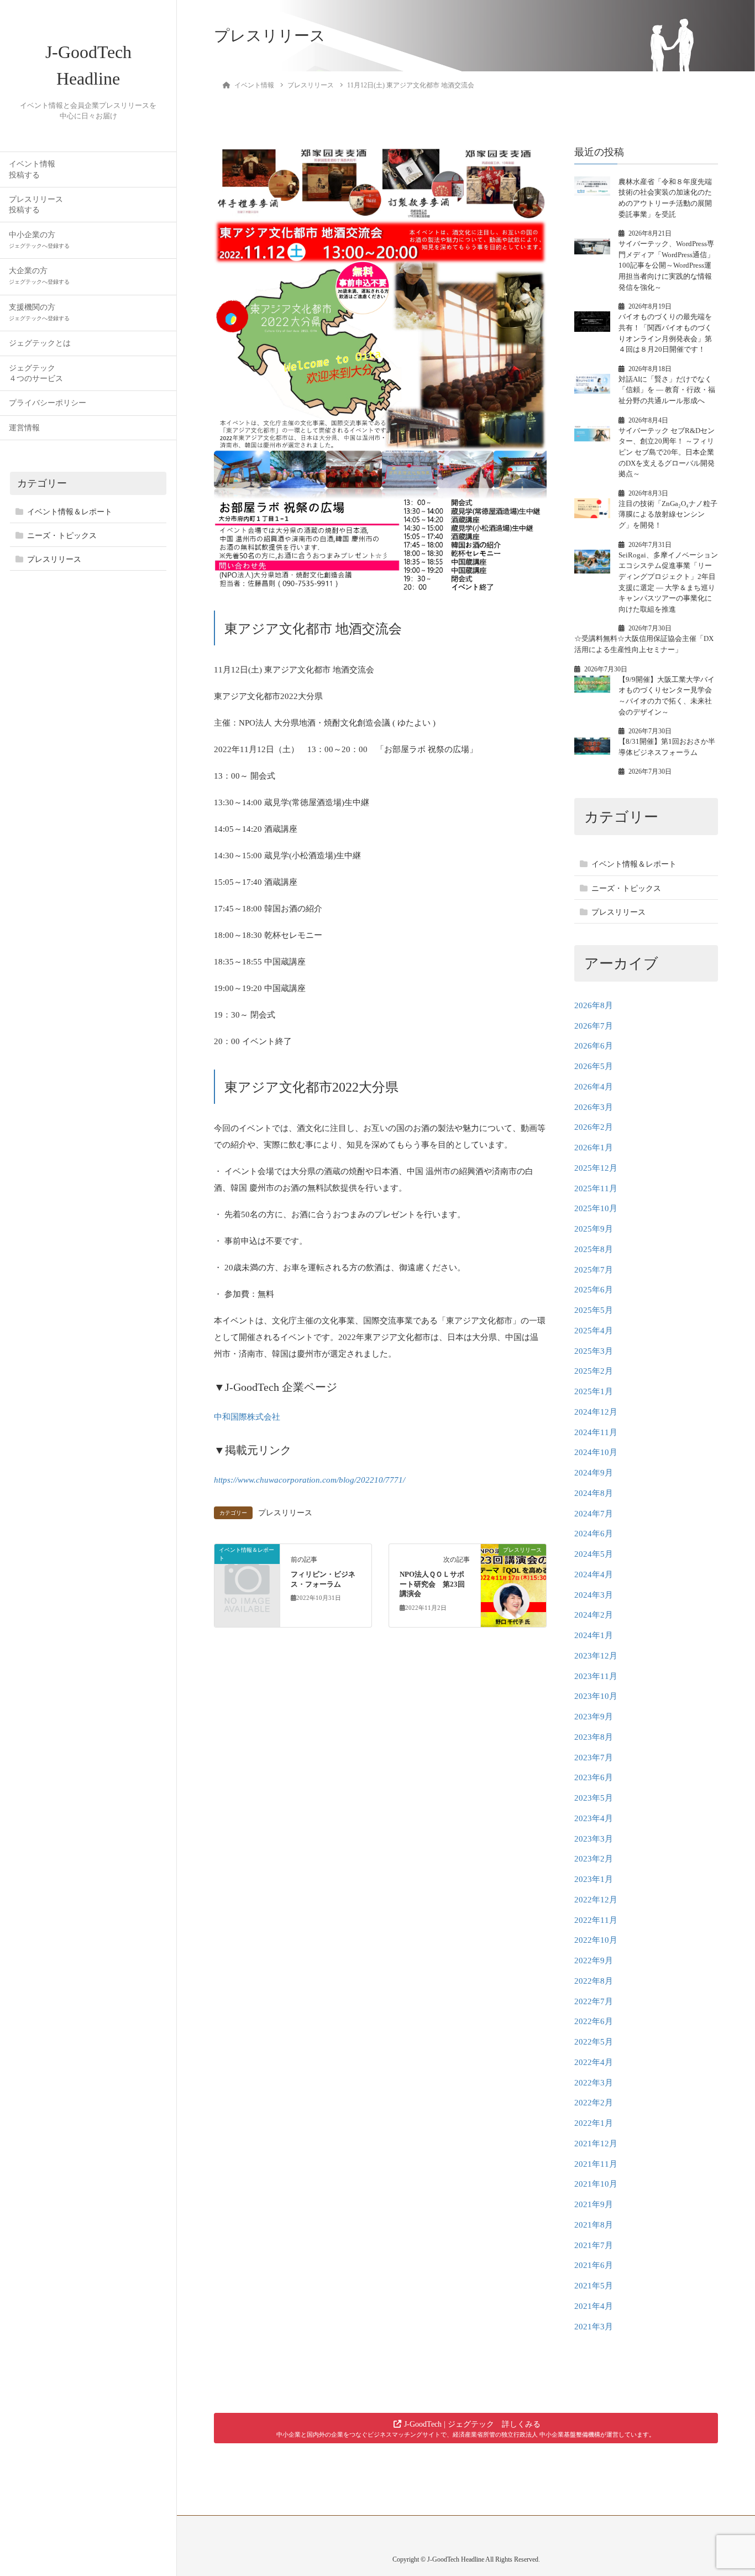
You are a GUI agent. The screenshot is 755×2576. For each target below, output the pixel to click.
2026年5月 (594, 1066)
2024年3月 (594, 1595)
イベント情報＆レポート (70, 512)
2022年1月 (594, 2123)
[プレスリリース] (513, 1585)
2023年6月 (594, 1777)
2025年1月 (594, 1391)
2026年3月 (594, 1107)
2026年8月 (594, 1005)
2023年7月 (594, 1758)
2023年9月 (594, 1717)
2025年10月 (596, 1208)
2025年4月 (594, 1331)
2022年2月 (594, 2103)
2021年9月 (594, 2204)
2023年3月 (594, 1839)
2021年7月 (594, 2245)
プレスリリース (54, 559)
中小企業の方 (39, 240)
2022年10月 (596, 1940)
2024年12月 (596, 1412)
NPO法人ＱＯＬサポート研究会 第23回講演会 (432, 1584)
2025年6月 (594, 1290)
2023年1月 (594, 1879)
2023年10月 (596, 1696)
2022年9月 (594, 1960)
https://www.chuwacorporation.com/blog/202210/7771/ (310, 1480)
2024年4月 (594, 1574)
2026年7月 (594, 1026)
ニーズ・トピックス (62, 536)
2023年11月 (596, 1676)
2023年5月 (594, 1798)
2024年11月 (596, 1432)
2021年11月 (596, 2164)
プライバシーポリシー (48, 403)
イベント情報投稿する (32, 169)
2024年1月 (594, 1635)
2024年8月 (594, 1493)
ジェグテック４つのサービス (36, 373)
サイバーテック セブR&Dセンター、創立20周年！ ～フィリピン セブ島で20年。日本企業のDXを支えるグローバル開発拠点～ (667, 452)
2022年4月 (594, 2062)
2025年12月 (596, 1168)
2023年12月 (596, 1656)
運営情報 (24, 428)
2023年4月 (594, 1818)
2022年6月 (594, 2021)
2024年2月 (594, 1615)
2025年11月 (596, 1188)
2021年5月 (594, 2286)
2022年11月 (596, 1920)
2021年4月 (594, 2306)
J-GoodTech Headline (88, 65)
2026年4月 (594, 1087)
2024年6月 (594, 1534)
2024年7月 (594, 1514)
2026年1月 (594, 1148)
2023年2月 (594, 1859)
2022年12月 (596, 1900)
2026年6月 (594, 1046)
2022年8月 (594, 1981)
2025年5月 (594, 1310)
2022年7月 (594, 2001)
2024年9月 (594, 1473)
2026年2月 (594, 1127)
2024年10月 (596, 1452)
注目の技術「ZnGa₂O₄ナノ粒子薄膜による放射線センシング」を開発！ (668, 514)
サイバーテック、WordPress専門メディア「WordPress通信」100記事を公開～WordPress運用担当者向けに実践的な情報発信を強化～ (666, 265)
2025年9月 (594, 1229)
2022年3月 (594, 2083)
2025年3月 (594, 1351)
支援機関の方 (39, 312)
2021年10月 (596, 2184)
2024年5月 (594, 1554)
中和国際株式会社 (247, 1417)
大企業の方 (39, 276)
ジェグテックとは (40, 343)
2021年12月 (596, 2144)
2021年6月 (594, 2265)
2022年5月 (594, 2042)
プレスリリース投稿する (36, 205)
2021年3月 (594, 2327)
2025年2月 (594, 1371)
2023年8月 (594, 1737)
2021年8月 (594, 2225)
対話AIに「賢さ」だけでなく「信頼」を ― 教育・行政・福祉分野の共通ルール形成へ (667, 390)
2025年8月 (594, 1249)
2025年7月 (594, 1270)
